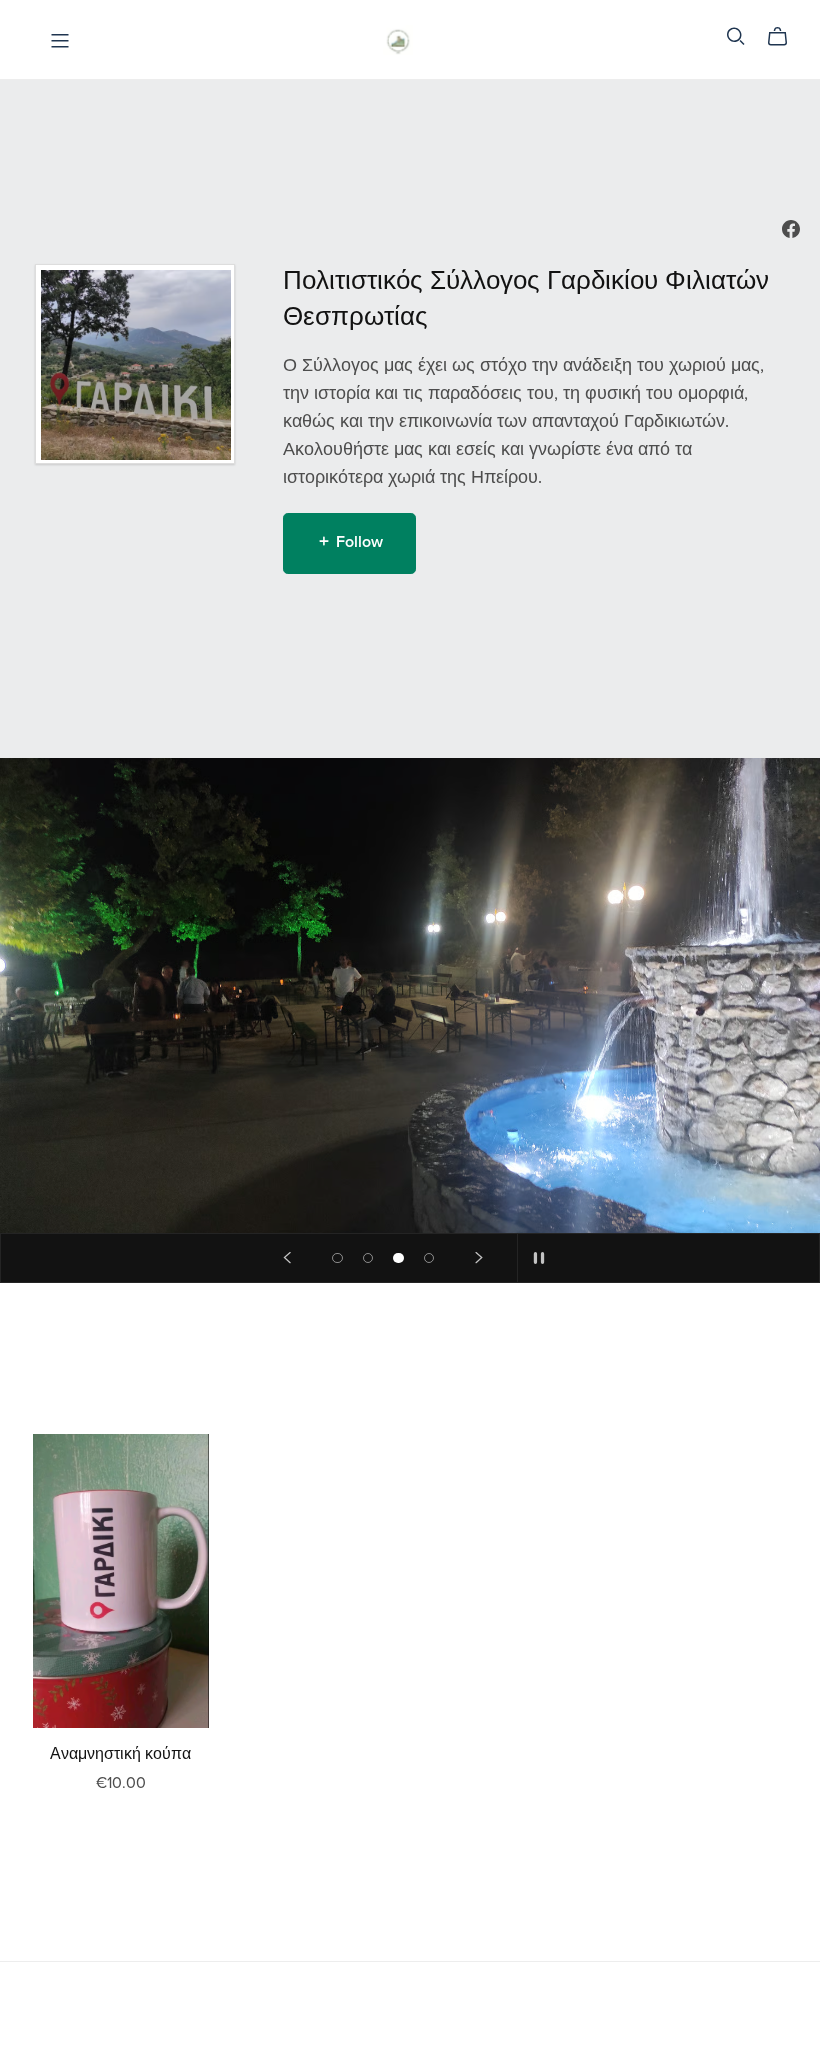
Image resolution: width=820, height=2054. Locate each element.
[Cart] (785, 37)
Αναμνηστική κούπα (120, 1754)
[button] (287, 1258)
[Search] (736, 36)
